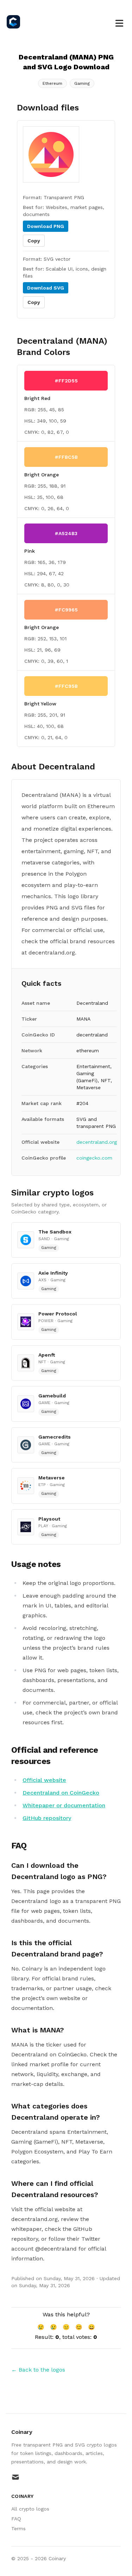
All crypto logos (30, 2509)
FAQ (16, 2519)
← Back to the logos (38, 2370)
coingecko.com (94, 1158)
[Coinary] (15, 22)
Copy (34, 241)
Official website (44, 1780)
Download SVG (46, 288)
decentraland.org (97, 1142)
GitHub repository (47, 1818)
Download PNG (46, 226)
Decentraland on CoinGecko (61, 1793)
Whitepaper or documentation (64, 1805)
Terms (18, 2529)
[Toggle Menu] (119, 22)
